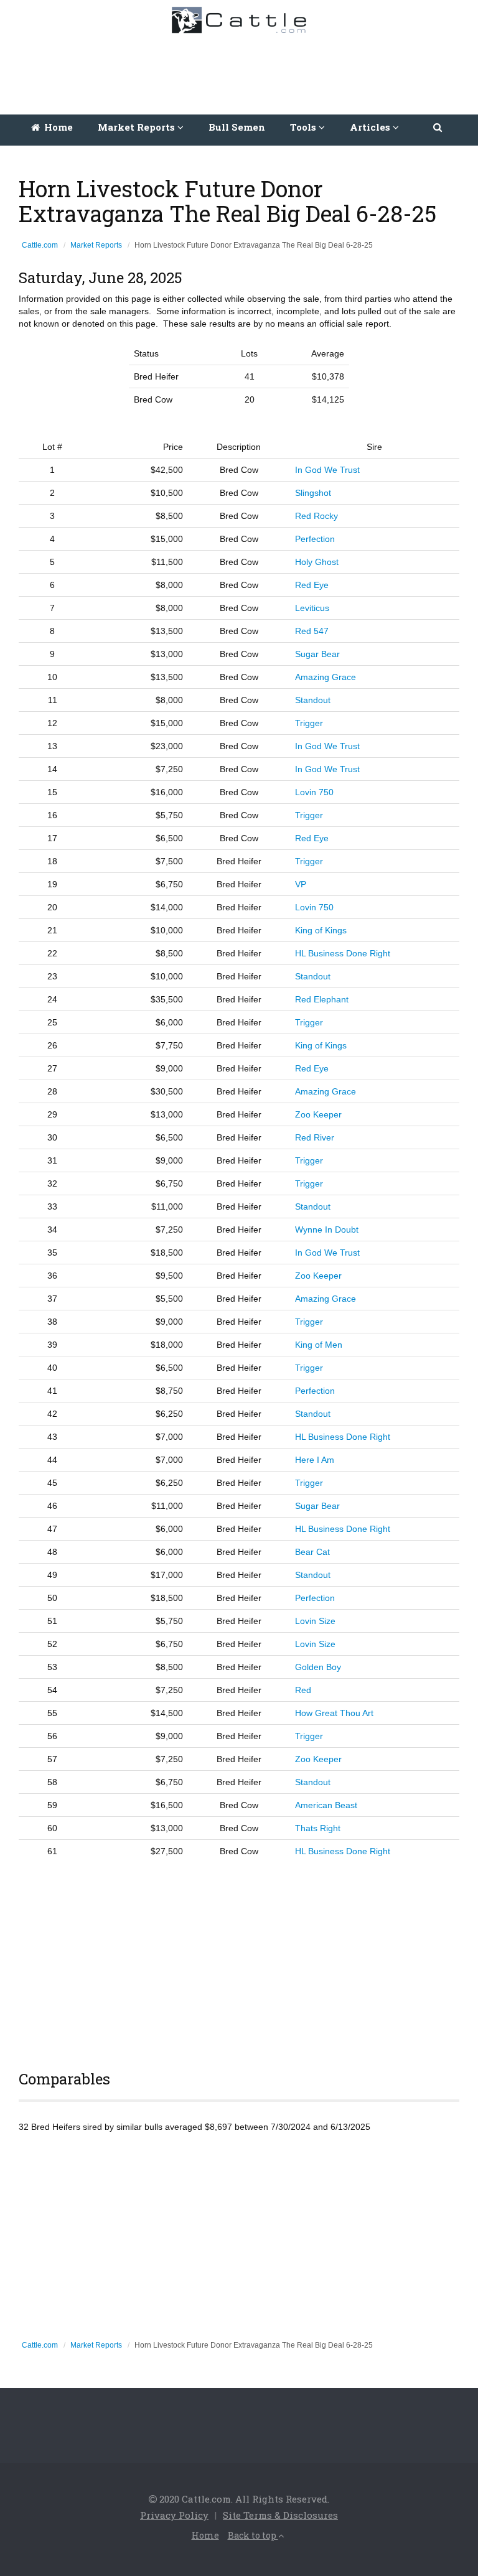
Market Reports (96, 245)
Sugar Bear (317, 654)
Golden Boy (318, 1667)
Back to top (253, 2535)
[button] (438, 127)
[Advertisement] (242, 71)
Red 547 (312, 631)
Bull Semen (237, 127)
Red (303, 1690)
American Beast (326, 1805)
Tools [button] (304, 127)
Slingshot (313, 493)
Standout (313, 700)
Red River (315, 1137)
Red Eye (312, 585)
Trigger (309, 723)
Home (57, 127)
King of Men (319, 1345)
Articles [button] (371, 127)
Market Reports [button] (138, 127)
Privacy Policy (174, 2515)
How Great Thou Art (334, 1713)
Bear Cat (312, 1552)
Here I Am (315, 1460)
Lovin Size (315, 1621)
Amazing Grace (326, 677)
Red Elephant (322, 999)
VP (301, 884)
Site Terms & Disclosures (280, 2515)
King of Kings (321, 930)
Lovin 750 (314, 792)
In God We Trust (327, 470)
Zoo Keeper (318, 1114)
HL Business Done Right (343, 953)
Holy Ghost (317, 562)
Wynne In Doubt (327, 1230)
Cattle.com (40, 245)
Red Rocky (316, 516)
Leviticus (312, 608)
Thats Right (318, 1828)
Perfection (315, 539)
